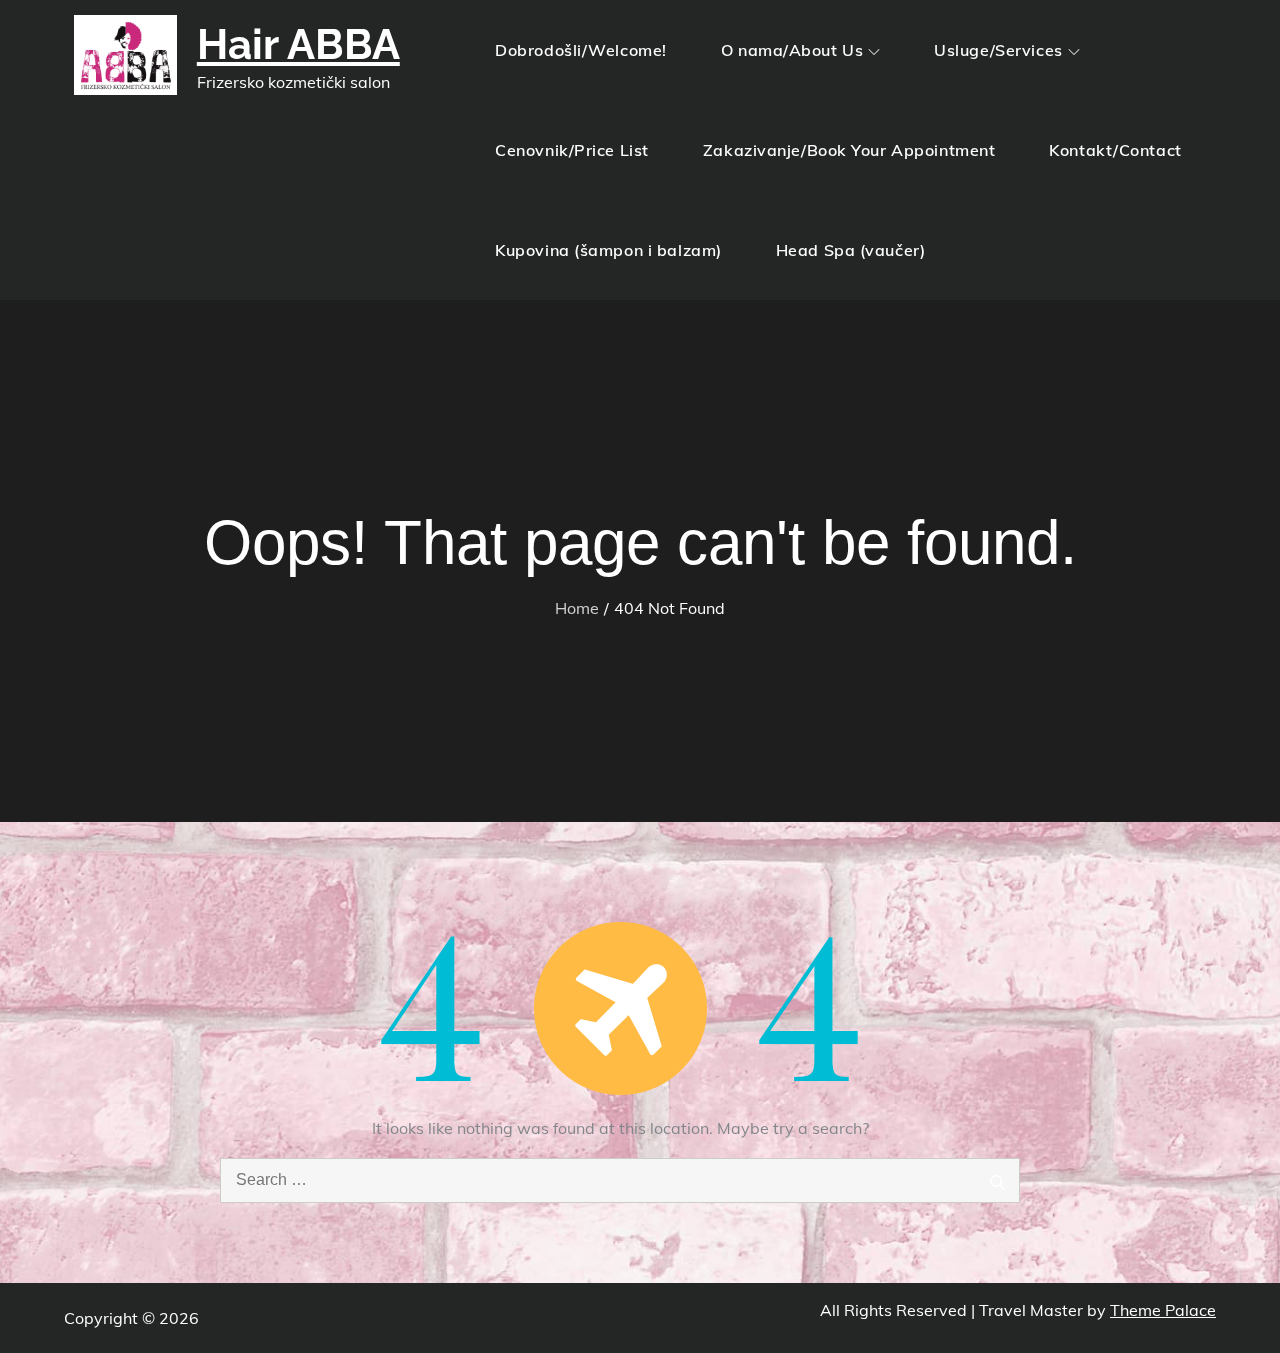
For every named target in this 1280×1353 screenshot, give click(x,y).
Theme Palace (1163, 1310)
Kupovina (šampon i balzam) (608, 250)
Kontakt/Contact (1115, 150)
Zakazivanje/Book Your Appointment (849, 150)
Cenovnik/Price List (572, 150)
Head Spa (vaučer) (851, 250)
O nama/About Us (792, 50)
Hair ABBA (298, 44)
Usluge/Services (998, 50)
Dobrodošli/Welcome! (581, 50)
